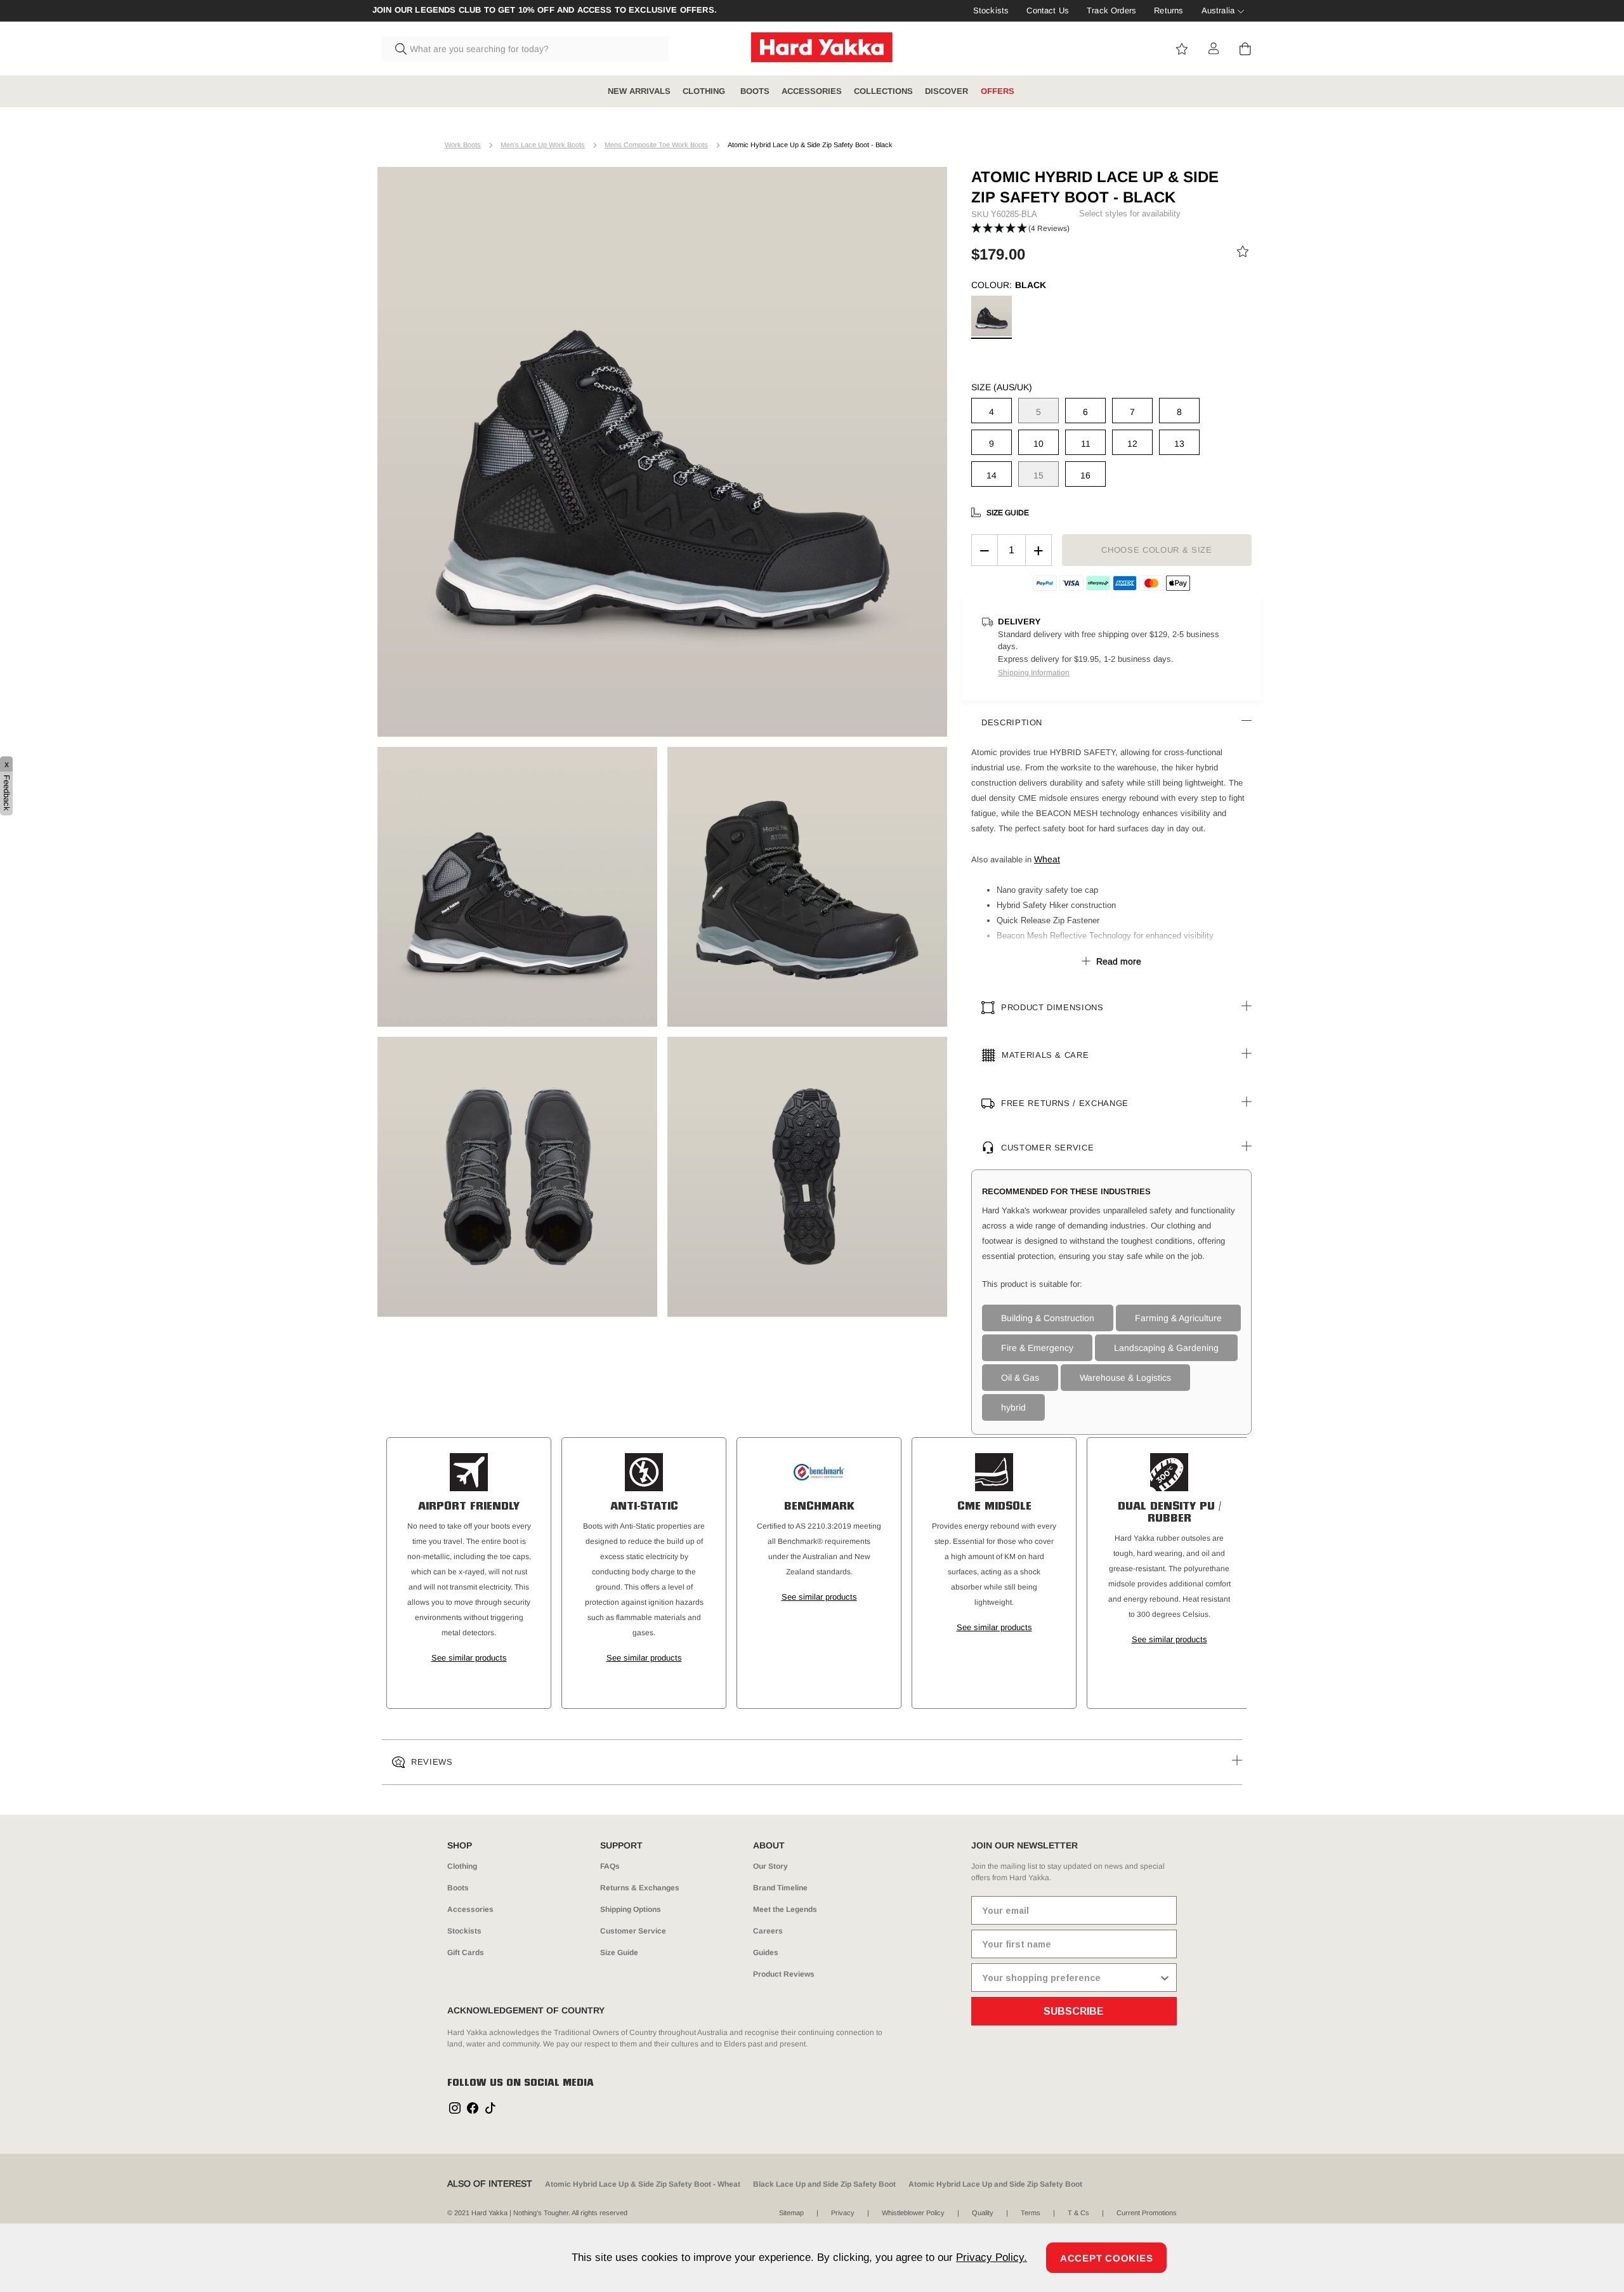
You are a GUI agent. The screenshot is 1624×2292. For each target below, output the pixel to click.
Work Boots (463, 145)
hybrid (1013, 1407)
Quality (983, 2213)
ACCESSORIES (812, 91)
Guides (766, 1953)
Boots (458, 1888)
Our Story (770, 1866)
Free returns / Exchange (1065, 1103)
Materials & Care (1045, 1055)
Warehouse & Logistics (1125, 1378)
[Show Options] (1165, 1978)
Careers (768, 1931)
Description (1012, 722)
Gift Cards (466, 1953)
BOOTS (755, 91)
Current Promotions (1147, 2213)
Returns (1169, 10)
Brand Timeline (780, 1888)
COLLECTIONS (883, 91)
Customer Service (1047, 1148)
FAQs (610, 1866)
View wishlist (1182, 49)
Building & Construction (1048, 1318)
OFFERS (998, 91)
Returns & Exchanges (640, 1888)
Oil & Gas (1020, 1378)
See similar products (469, 1658)
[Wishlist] (1243, 254)
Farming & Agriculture (1178, 1318)
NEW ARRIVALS (639, 91)
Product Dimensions (1052, 1007)
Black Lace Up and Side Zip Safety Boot (824, 2184)
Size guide (1008, 513)
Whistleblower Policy (913, 2213)
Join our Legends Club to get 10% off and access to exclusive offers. (545, 10)
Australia (1218, 10)
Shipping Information (1034, 673)
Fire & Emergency (1037, 1348)
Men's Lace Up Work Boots (543, 145)
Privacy (843, 2213)
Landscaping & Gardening (1166, 1348)
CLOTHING (705, 91)
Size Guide (619, 1953)
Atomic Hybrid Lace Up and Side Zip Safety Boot (995, 2184)
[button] (1020, 229)
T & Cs (1078, 2213)
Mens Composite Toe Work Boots (656, 145)
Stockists (991, 10)
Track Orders (1111, 10)
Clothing (462, 1866)
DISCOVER (946, 91)
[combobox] (525, 49)
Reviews (432, 1762)
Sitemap (791, 2213)
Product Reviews (784, 1974)
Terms (1031, 2213)
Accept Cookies (1107, 2258)
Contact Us (1048, 10)
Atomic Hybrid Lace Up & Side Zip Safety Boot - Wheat (643, 2184)
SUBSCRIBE (1074, 2011)
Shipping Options (631, 1909)
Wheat (1047, 859)
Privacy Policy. (992, 2257)
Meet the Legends (785, 1909)
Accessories (470, 1909)
